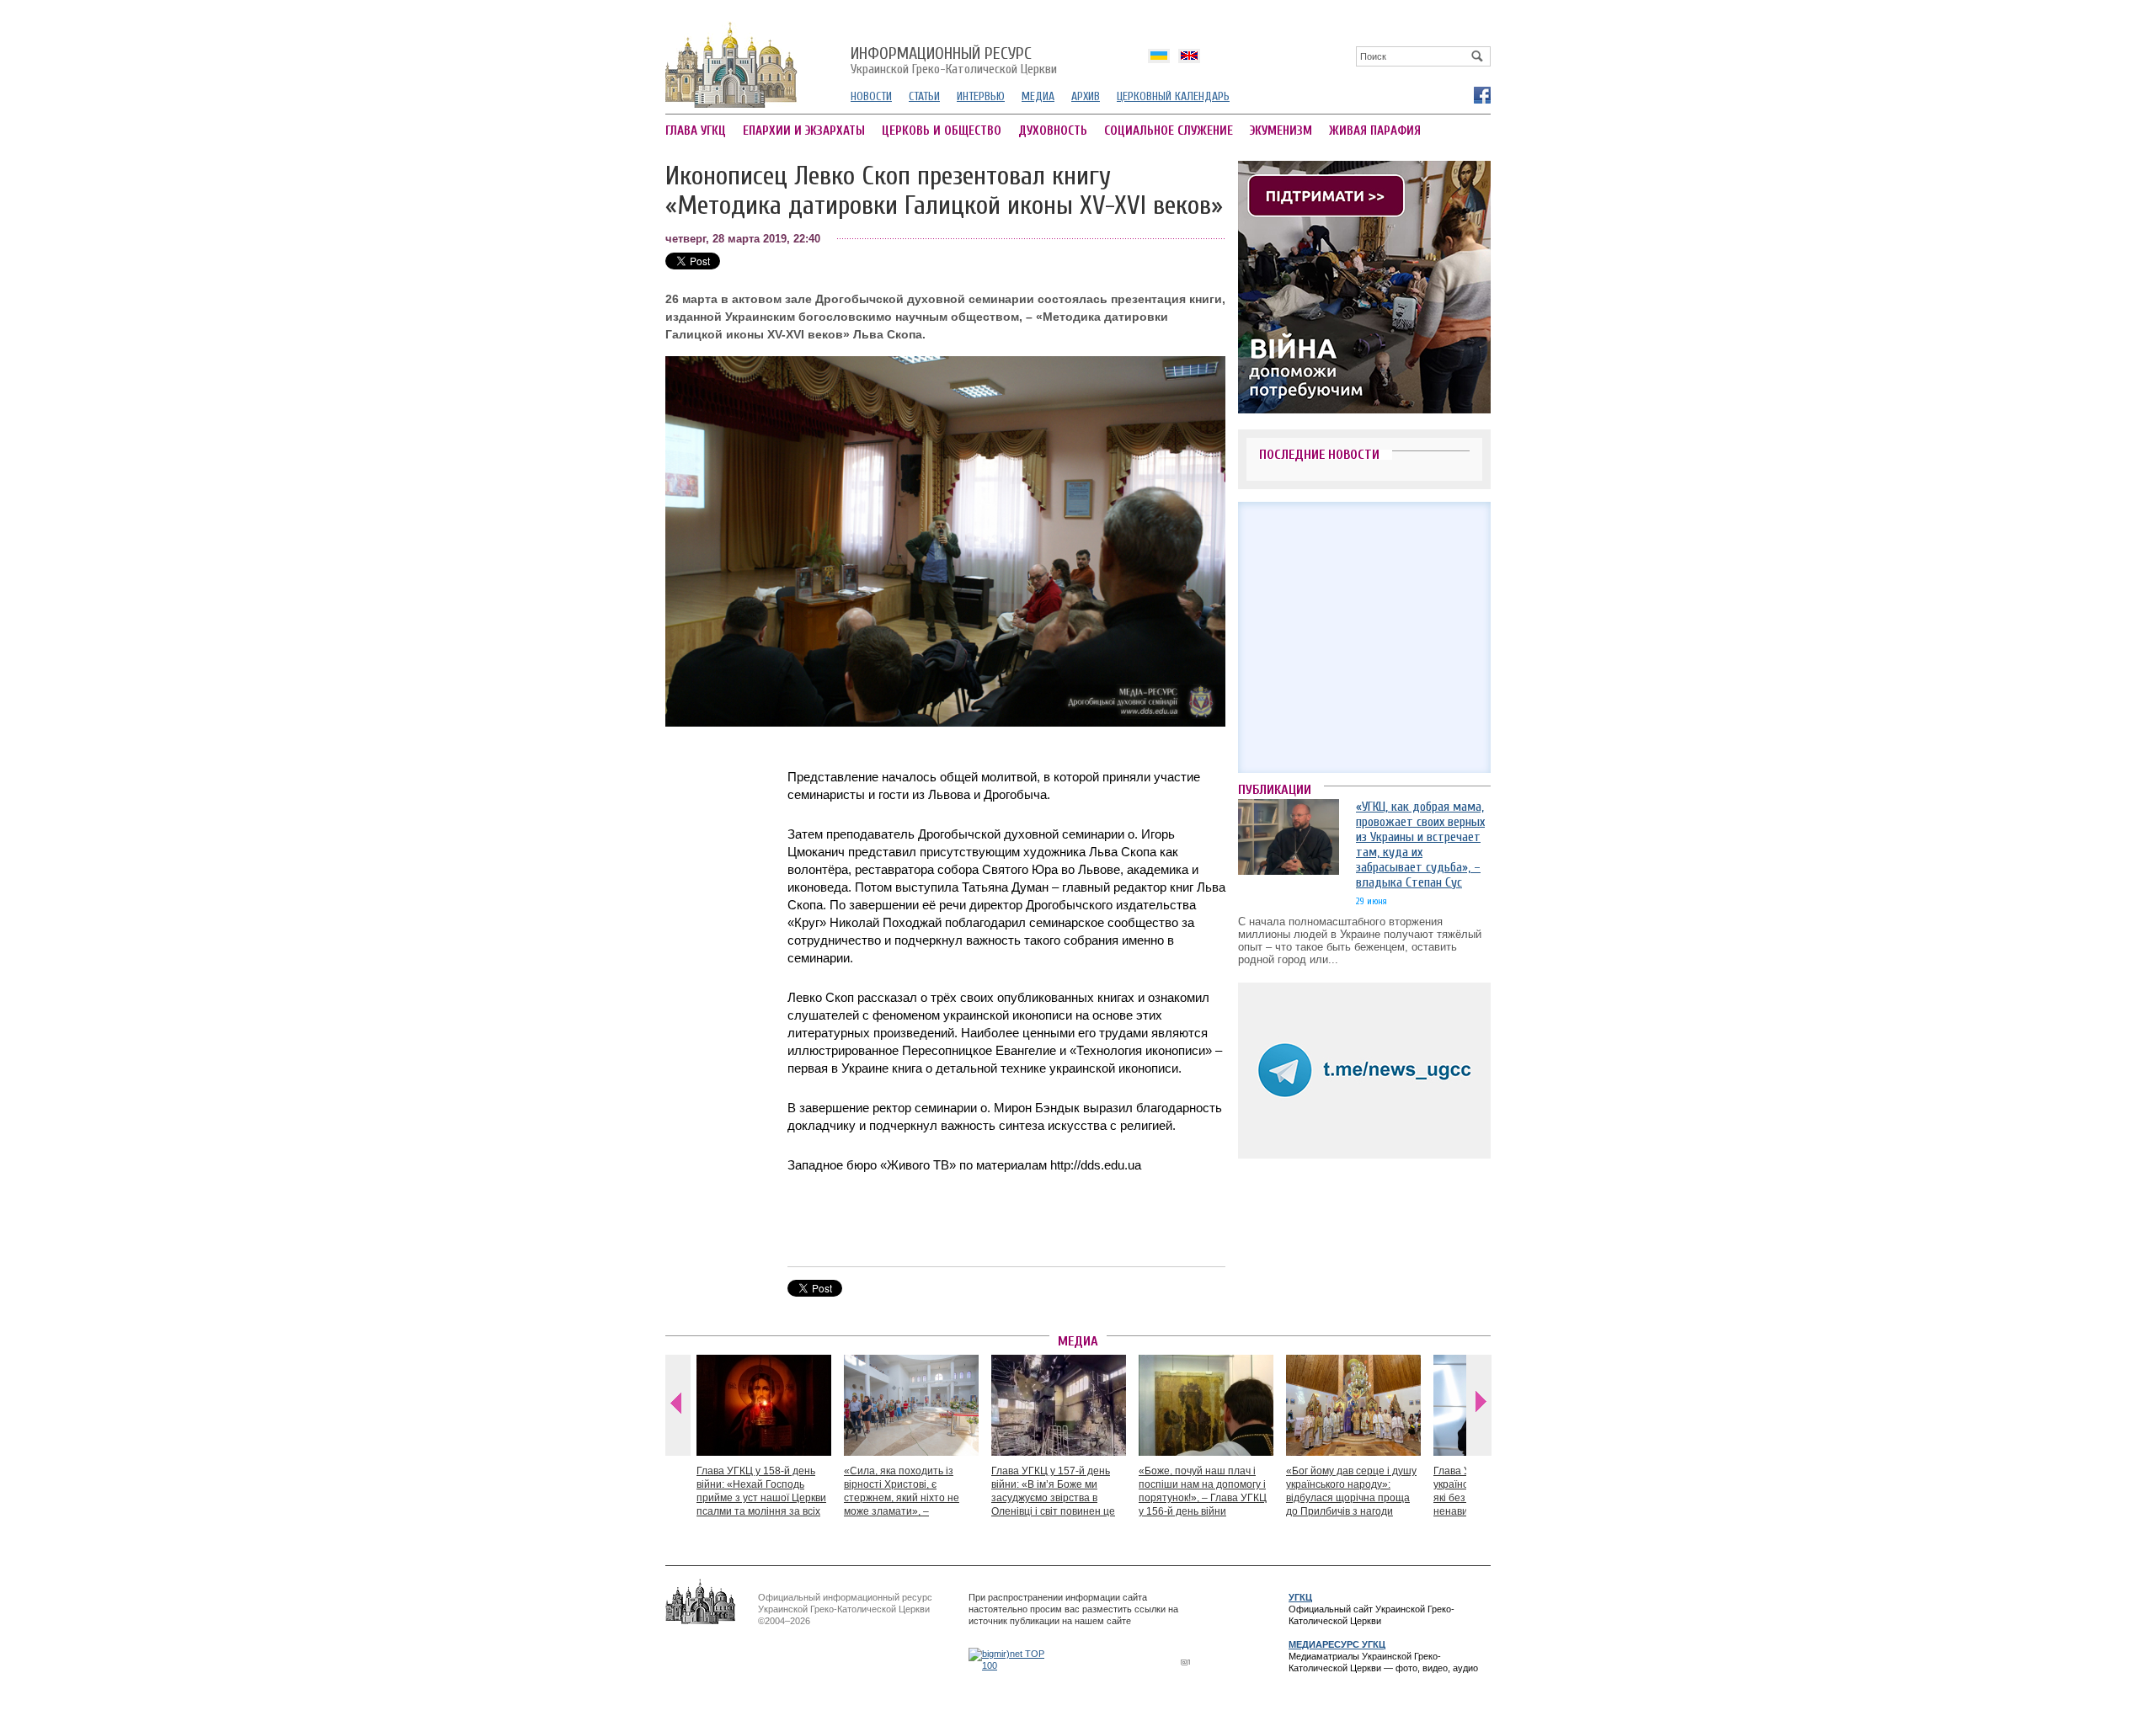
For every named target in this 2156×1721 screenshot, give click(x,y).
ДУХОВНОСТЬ (1053, 131)
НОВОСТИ (871, 96)
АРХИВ (1086, 96)
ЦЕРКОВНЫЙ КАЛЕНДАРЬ (1173, 96)
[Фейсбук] (1481, 94)
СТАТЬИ (924, 96)
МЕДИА (1038, 96)
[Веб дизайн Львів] (1187, 1662)
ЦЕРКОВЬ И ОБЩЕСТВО (942, 131)
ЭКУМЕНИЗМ (1281, 131)
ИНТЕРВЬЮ (981, 96)
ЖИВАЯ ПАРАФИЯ (1375, 131)
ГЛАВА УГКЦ (696, 131)
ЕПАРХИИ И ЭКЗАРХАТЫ (804, 131)
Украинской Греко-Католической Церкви (954, 61)
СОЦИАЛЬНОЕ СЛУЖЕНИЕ (1169, 131)
